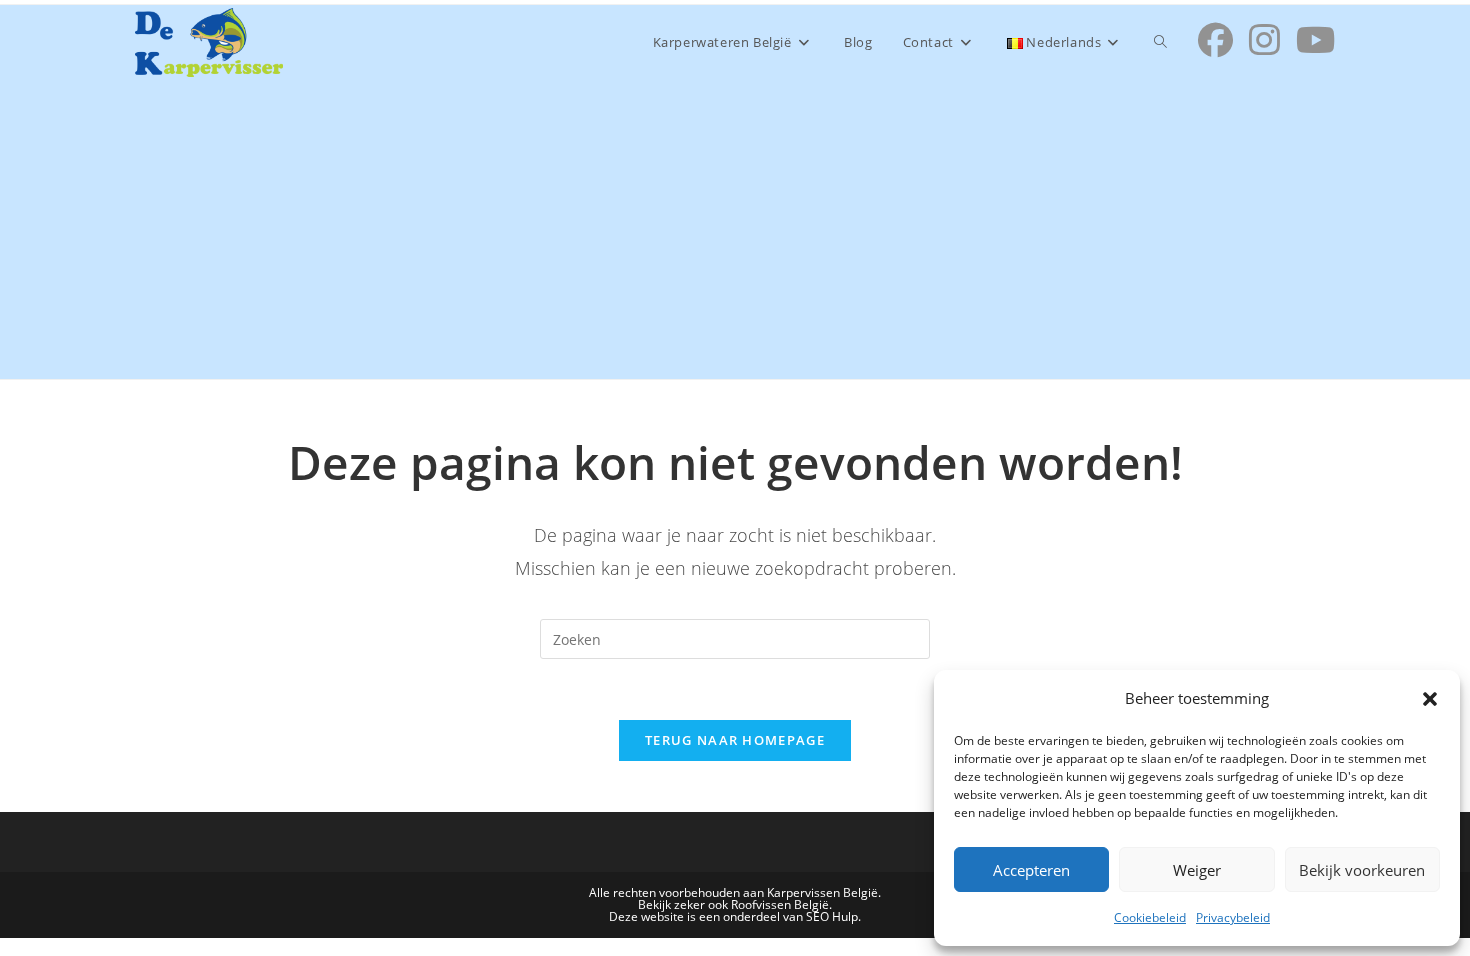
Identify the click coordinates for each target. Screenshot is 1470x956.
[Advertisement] (735, 229)
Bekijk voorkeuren (1362, 870)
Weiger (1197, 870)
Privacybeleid (1233, 917)
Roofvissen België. (781, 904)
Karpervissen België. (824, 892)
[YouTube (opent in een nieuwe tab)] (1315, 40)
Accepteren (1031, 870)
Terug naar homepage (735, 740)
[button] (1430, 699)
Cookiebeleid (1150, 917)
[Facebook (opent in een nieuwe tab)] (1215, 40)
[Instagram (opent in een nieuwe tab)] (1264, 40)
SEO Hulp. (833, 916)
